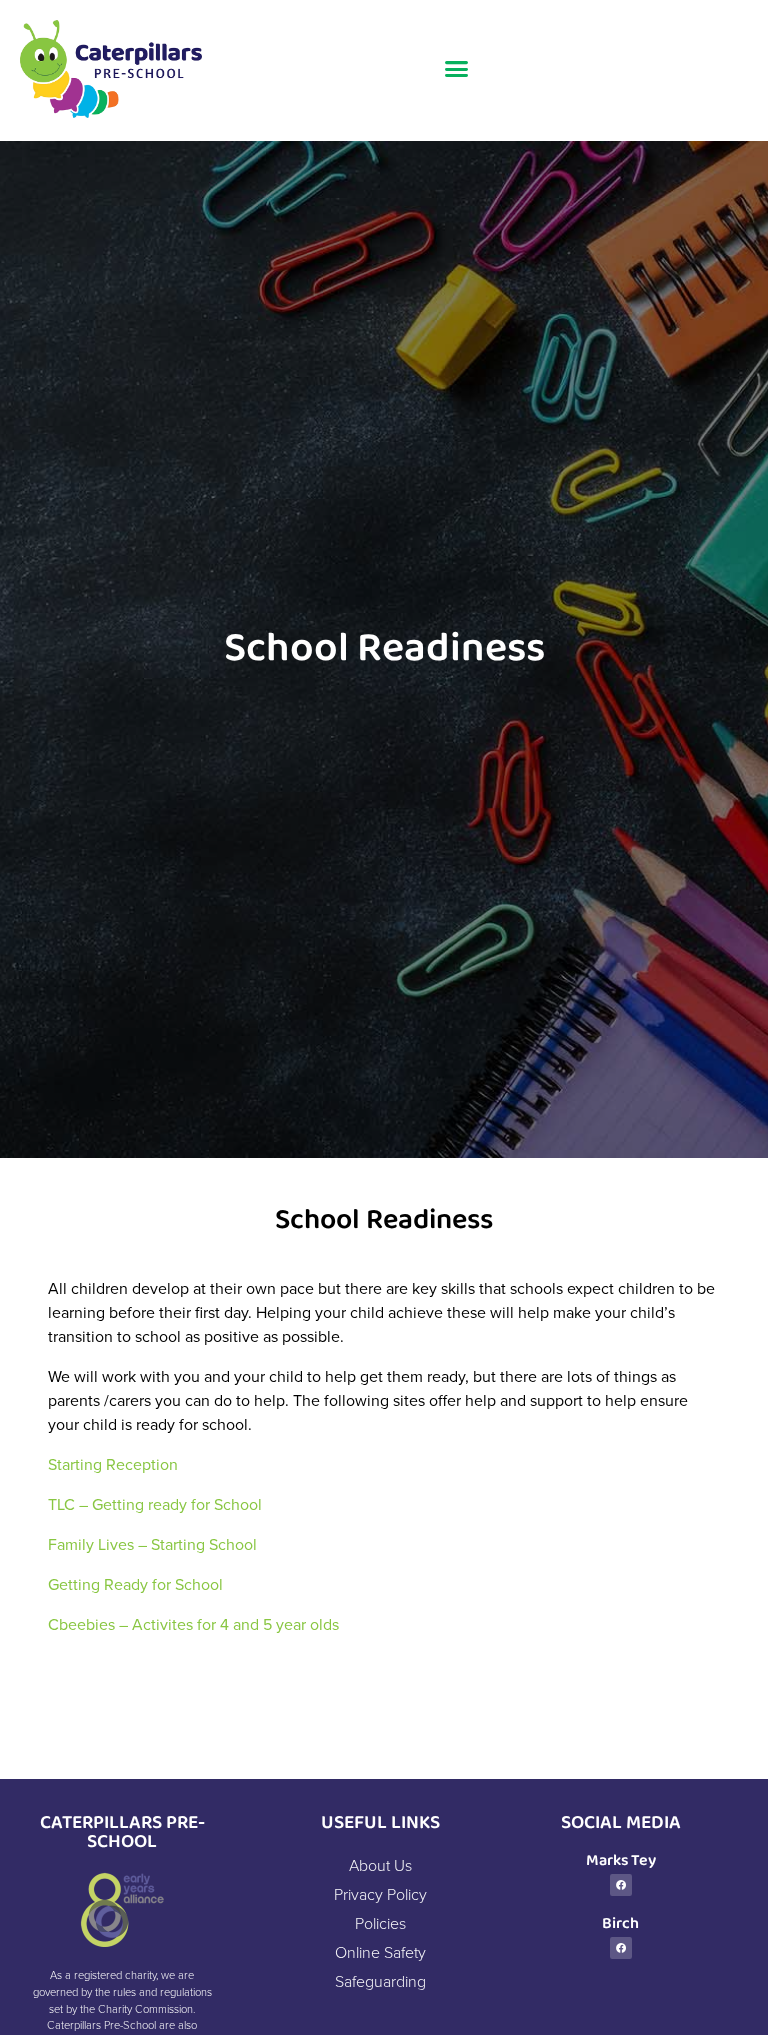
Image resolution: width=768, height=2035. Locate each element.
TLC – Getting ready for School (155, 1504)
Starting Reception (113, 1464)
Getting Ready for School (135, 1584)
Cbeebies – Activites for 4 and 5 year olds (193, 1624)
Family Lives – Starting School (154, 1544)
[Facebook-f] (621, 1885)
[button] (457, 69)
